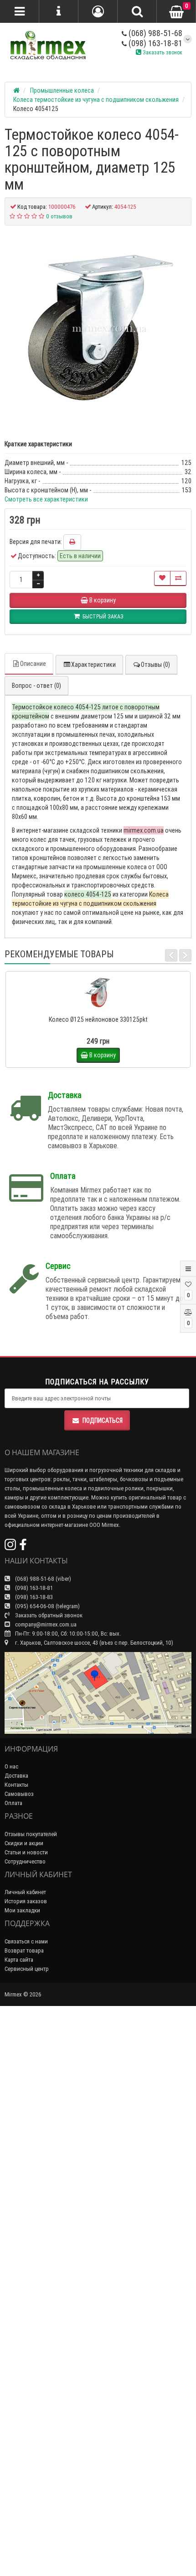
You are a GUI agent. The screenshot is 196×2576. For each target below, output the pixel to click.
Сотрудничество (25, 1861)
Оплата (13, 1803)
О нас (11, 1766)
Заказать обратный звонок (48, 1615)
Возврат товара (24, 1950)
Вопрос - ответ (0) (36, 686)
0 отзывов (59, 216)
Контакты (16, 1785)
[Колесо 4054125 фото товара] (98, 328)
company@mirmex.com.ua (46, 1624)
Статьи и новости (26, 1852)
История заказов (26, 1901)
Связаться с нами (26, 1941)
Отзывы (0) (155, 665)
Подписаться (103, 1420)
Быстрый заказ (102, 1007)
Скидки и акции (24, 1843)
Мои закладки (22, 1910)
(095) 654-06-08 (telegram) (47, 1606)
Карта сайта (19, 1960)
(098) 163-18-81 (155, 43)
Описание (33, 664)
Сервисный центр (27, 1969)
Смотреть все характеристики (46, 499)
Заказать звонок (162, 52)
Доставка (16, 1776)
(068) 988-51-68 (155, 33)
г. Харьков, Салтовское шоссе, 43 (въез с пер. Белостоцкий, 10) (93, 1643)
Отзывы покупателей (31, 1834)
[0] (176, 12)
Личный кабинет (25, 1892)
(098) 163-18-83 (33, 1597)
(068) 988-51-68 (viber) (42, 1579)
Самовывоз (19, 1794)
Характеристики (93, 665)
